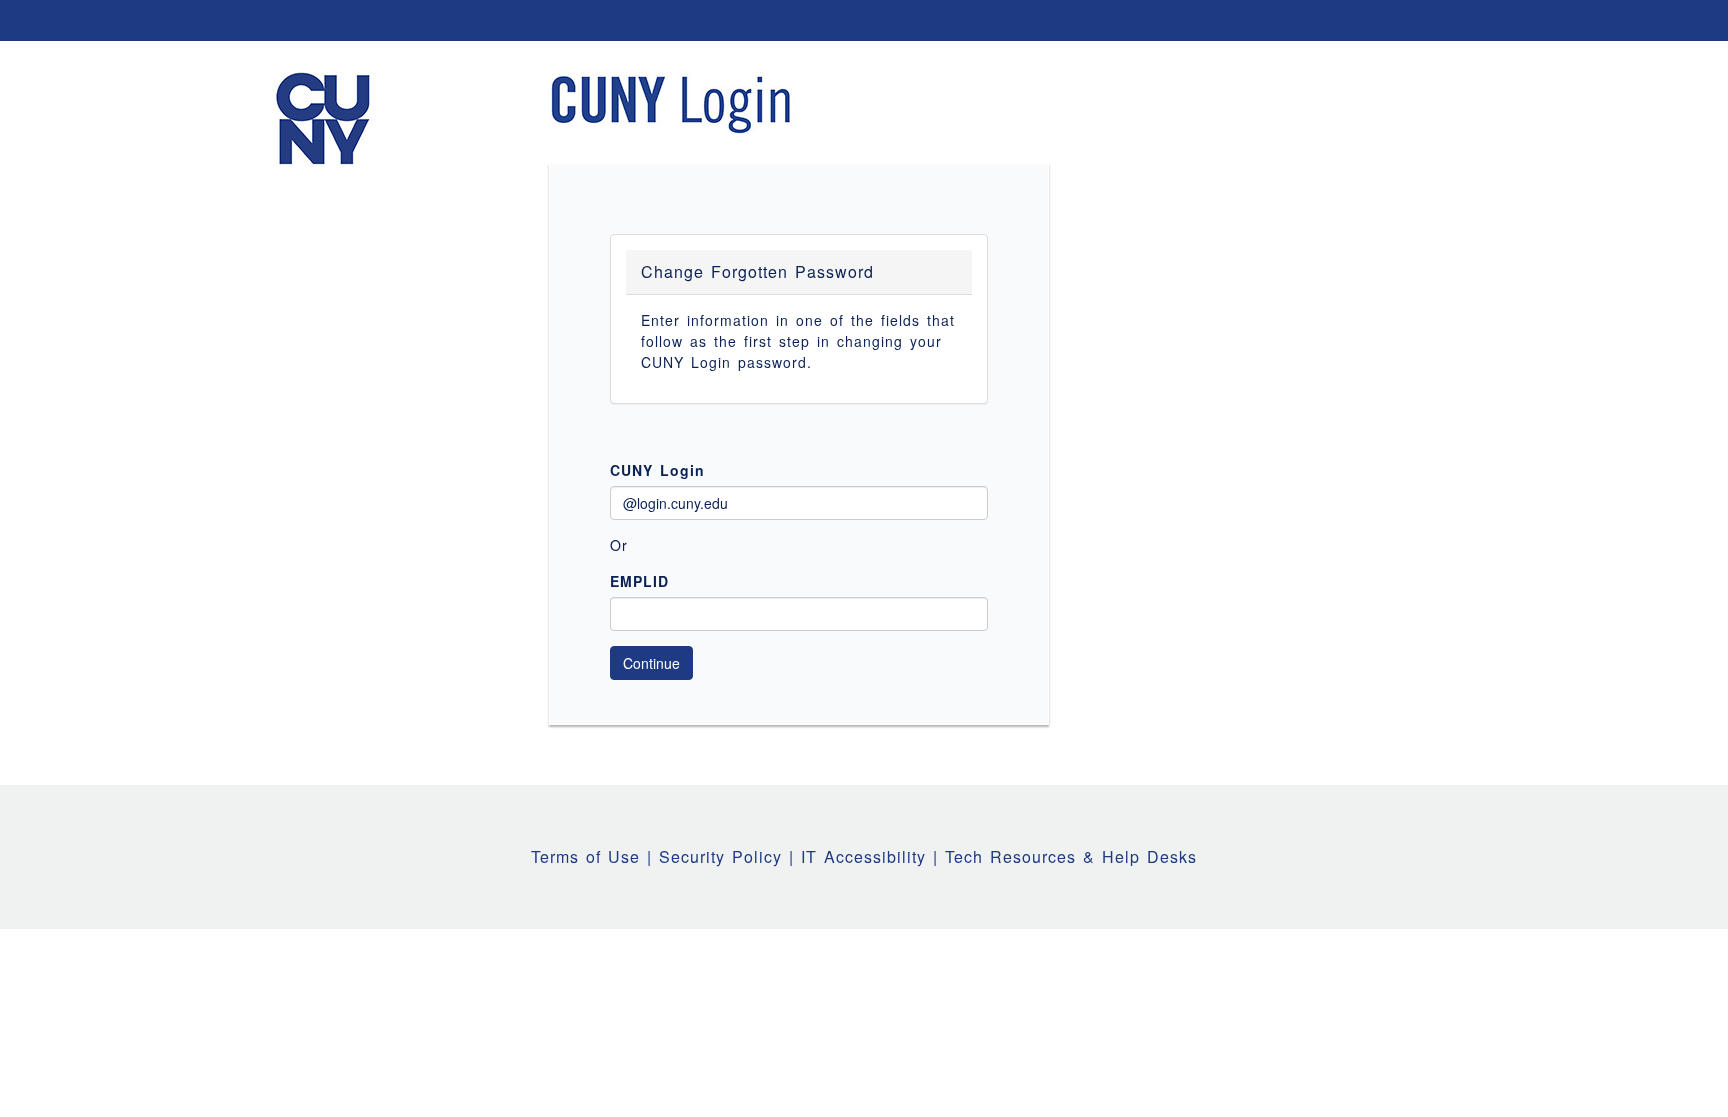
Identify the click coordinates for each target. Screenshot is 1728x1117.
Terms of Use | (595, 856)
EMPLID (639, 581)
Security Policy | (730, 856)
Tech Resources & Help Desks (1071, 856)
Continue (651, 663)
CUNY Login (657, 470)
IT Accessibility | (873, 856)
